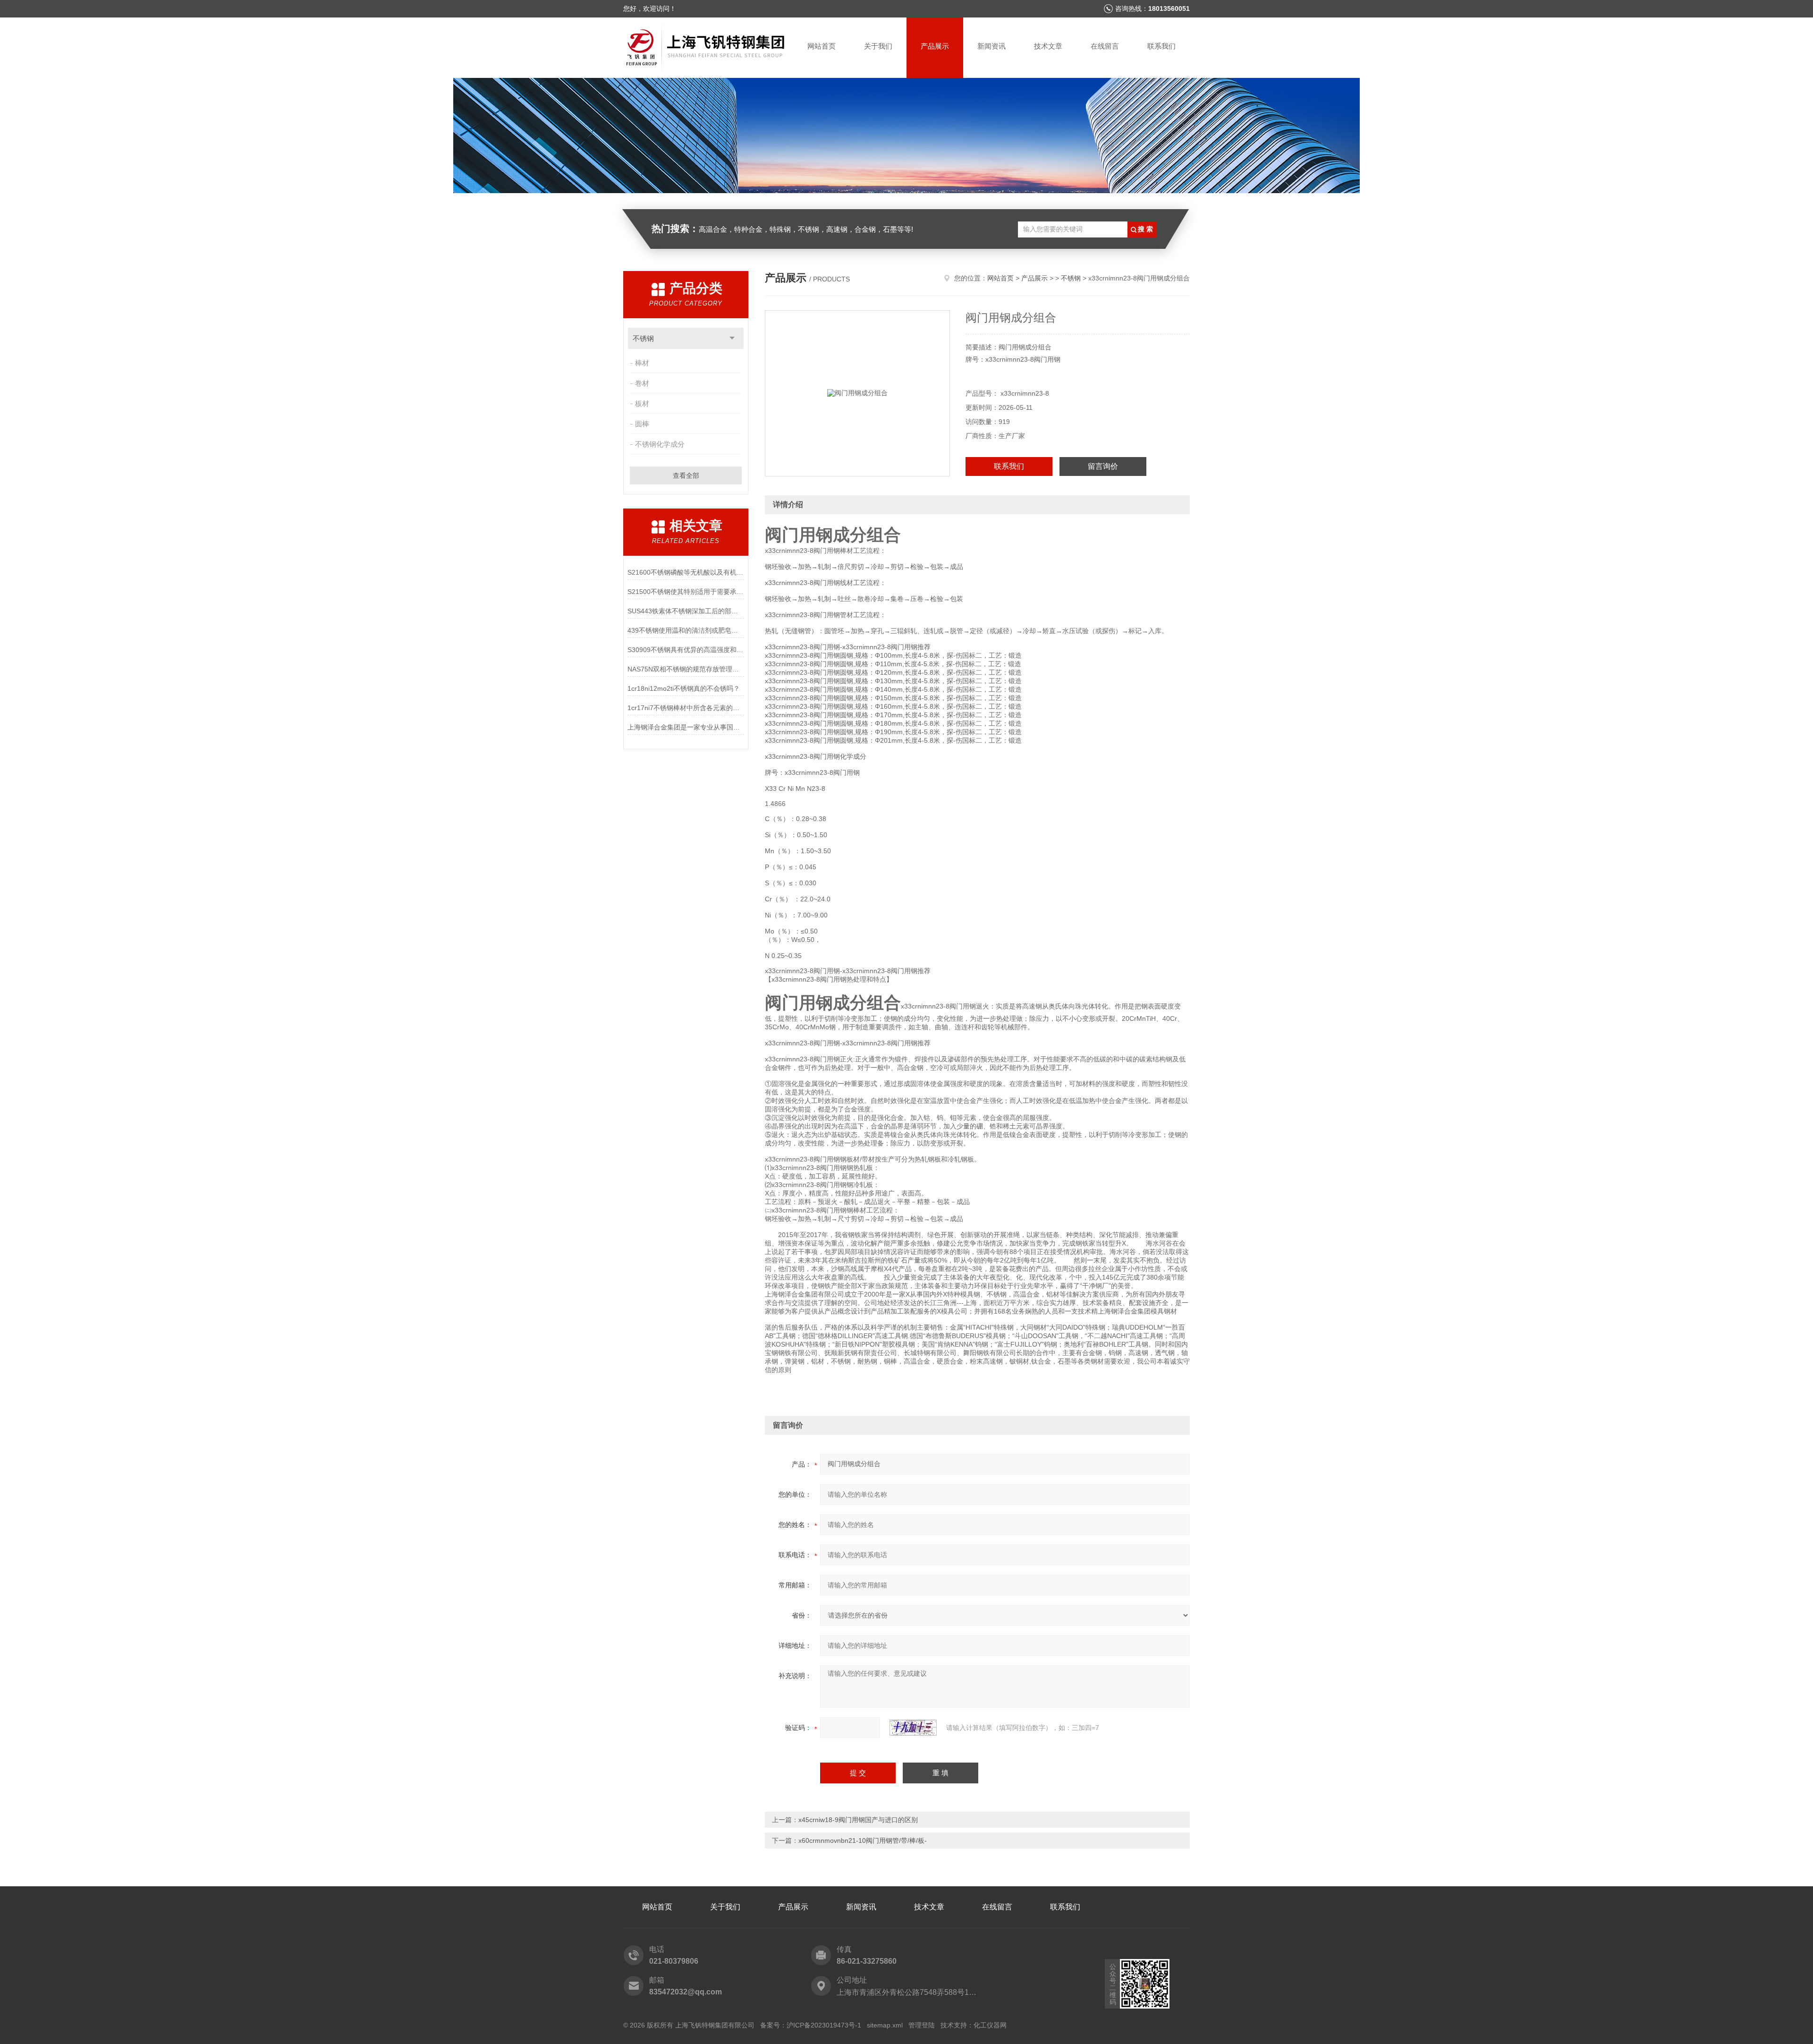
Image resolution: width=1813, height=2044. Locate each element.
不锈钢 (643, 338)
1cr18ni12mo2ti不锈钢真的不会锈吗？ (684, 688)
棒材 (642, 363)
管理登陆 (922, 2025)
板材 (642, 403)
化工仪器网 (990, 2025)
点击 (732, 338)
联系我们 (1161, 46)
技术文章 (1048, 46)
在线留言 (1105, 46)
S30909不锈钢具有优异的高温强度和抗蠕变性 (686, 650)
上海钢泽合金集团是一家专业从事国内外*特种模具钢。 (686, 727)
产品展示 (935, 46)
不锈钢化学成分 (660, 444)
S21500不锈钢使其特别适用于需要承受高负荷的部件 (686, 592)
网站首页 (822, 46)
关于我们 (878, 46)
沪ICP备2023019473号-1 (824, 2025)
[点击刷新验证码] (913, 1728)
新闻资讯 (991, 46)
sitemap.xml (885, 2025)
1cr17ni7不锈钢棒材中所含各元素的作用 (686, 708)
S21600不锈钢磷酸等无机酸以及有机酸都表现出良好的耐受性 (686, 572)
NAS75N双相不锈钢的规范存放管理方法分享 (686, 669)
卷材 (642, 383)
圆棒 (642, 424)
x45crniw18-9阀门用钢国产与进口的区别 (858, 1820)
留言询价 (1103, 466)
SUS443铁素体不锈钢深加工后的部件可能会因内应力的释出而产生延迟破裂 (686, 611)
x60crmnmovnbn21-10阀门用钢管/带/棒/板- (863, 1840)
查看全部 (686, 475)
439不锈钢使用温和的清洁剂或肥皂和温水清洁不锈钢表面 (686, 630)
